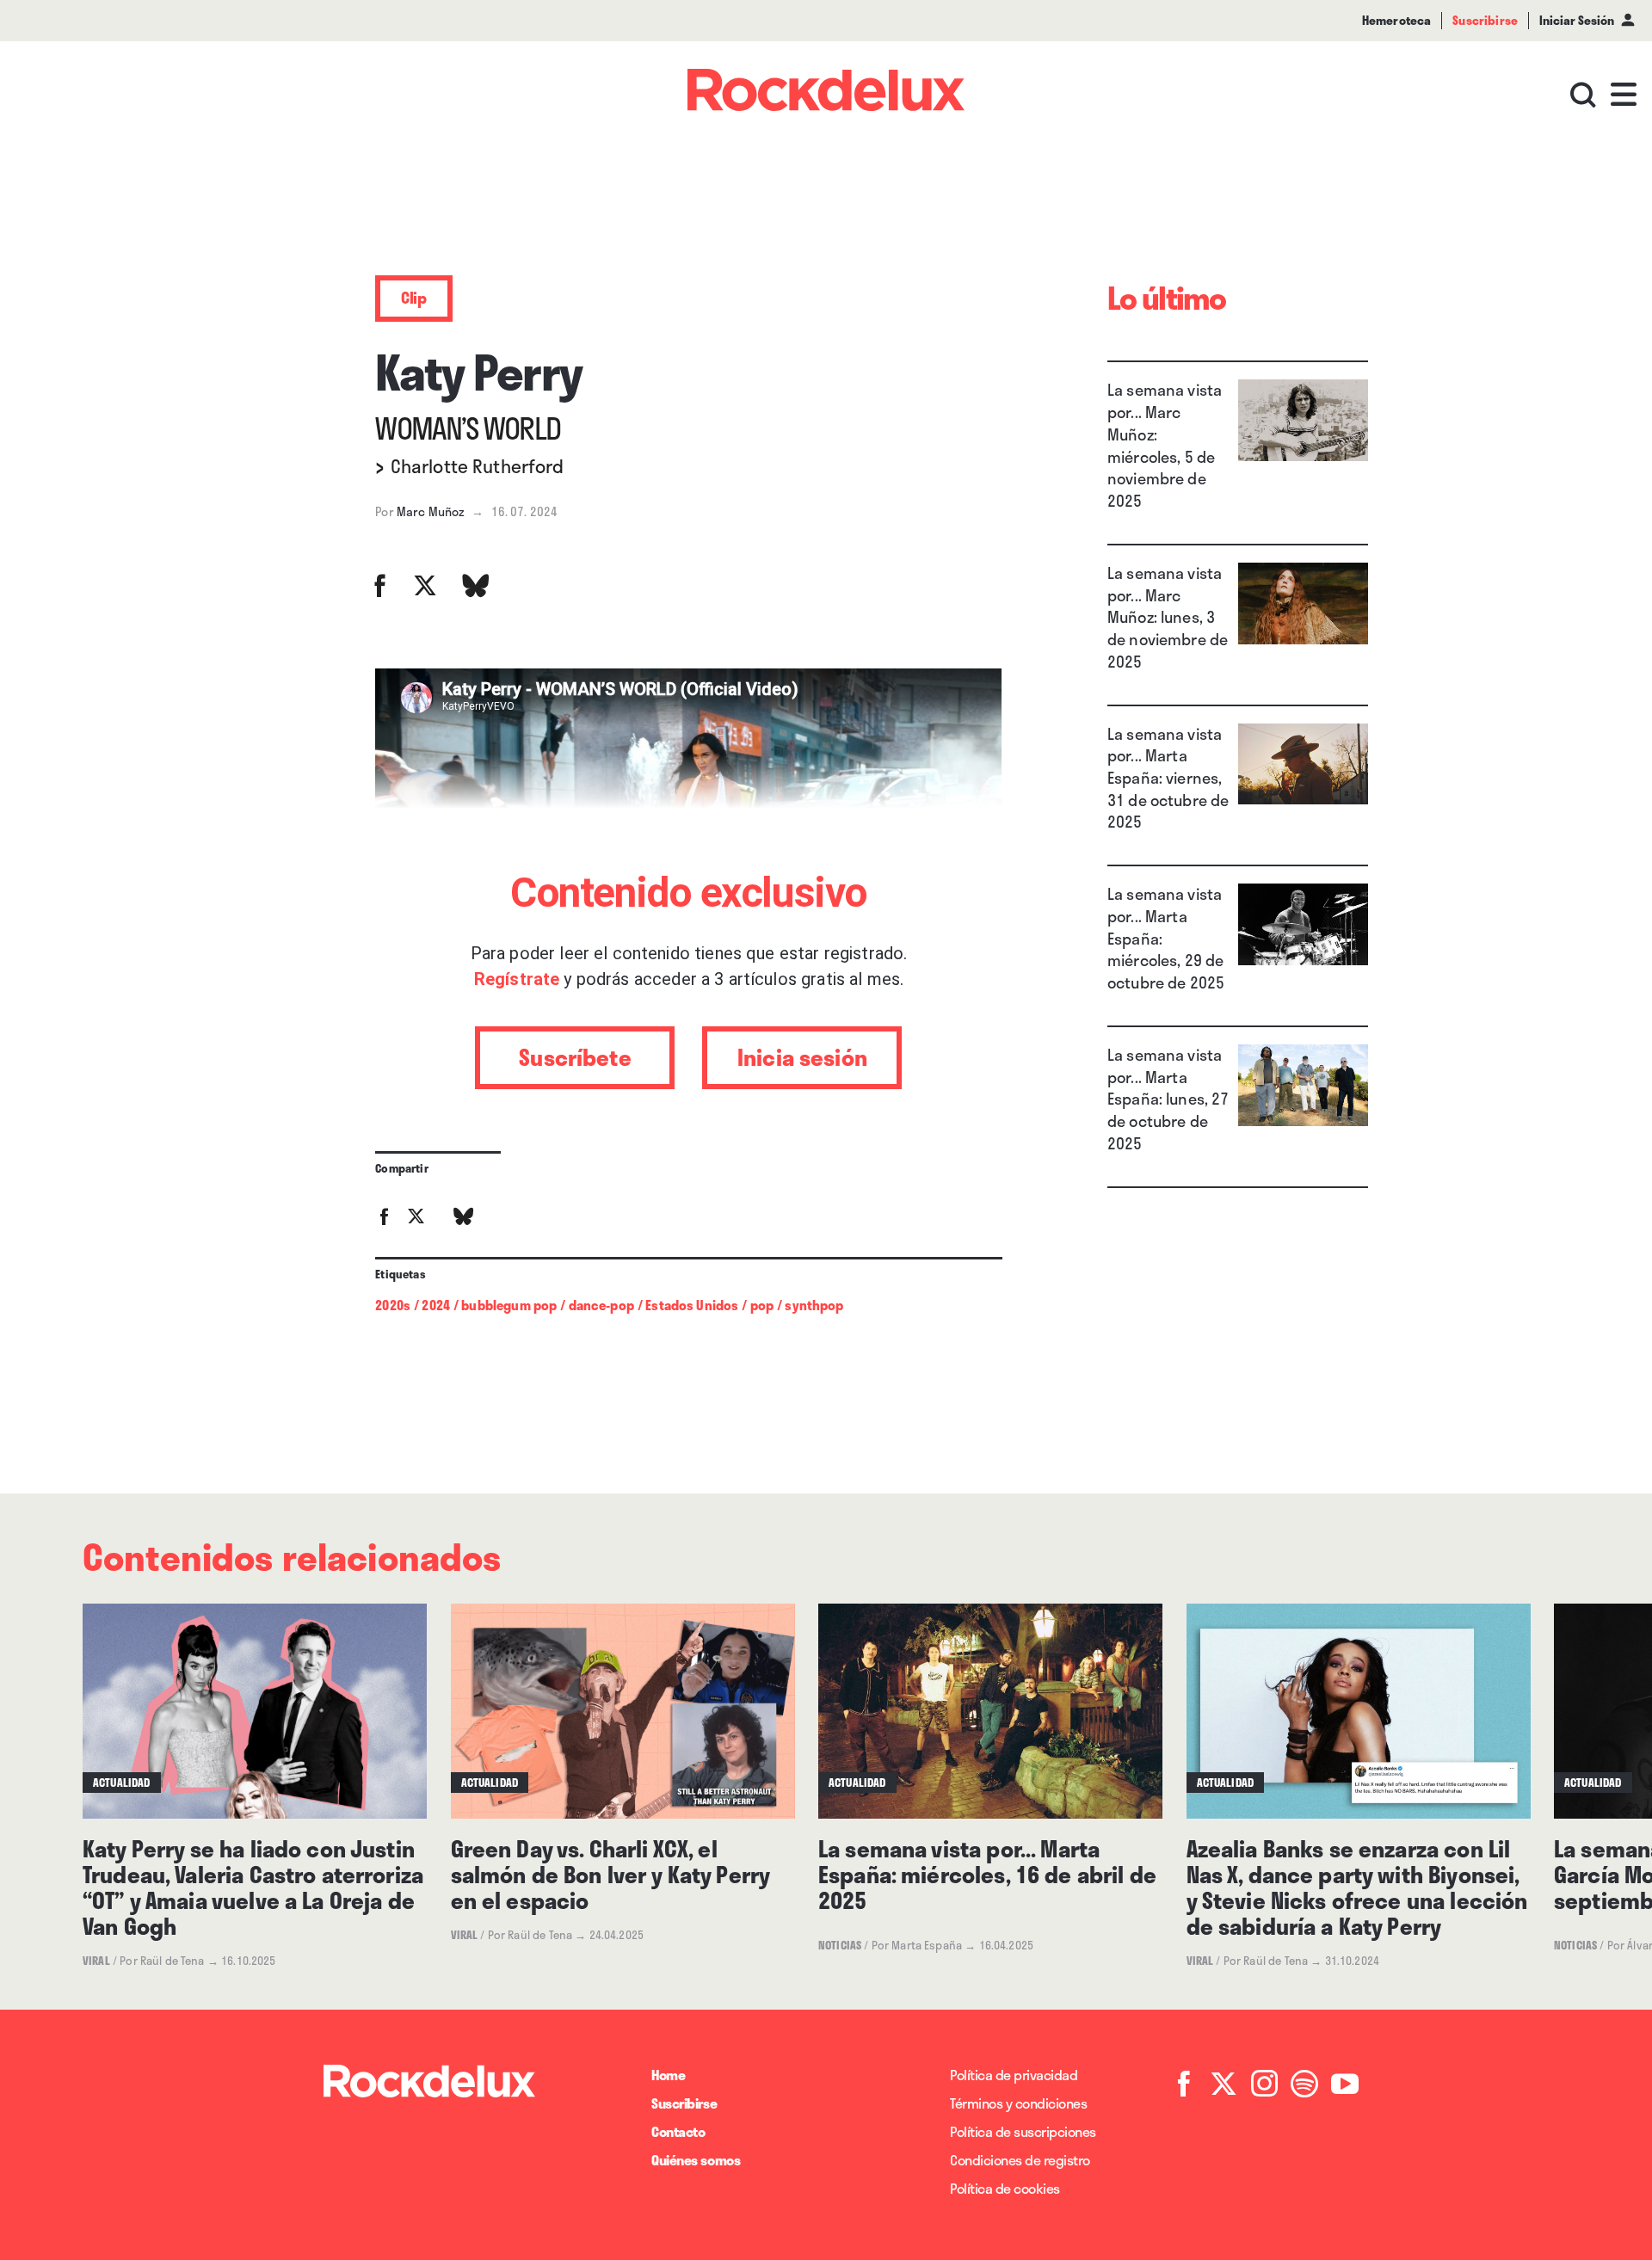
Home (668, 2075)
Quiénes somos (696, 2160)
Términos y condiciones (1018, 2103)
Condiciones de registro (1020, 2160)
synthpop (814, 1305)
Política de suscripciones (1023, 2131)
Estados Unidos (692, 1305)
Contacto (678, 2131)
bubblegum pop (509, 1305)
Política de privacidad (1014, 2075)
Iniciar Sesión (1577, 20)
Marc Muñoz (431, 511)
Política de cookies (1005, 2188)
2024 (436, 1305)
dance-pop (601, 1305)
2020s (393, 1305)
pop (762, 1305)
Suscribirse (684, 2103)
